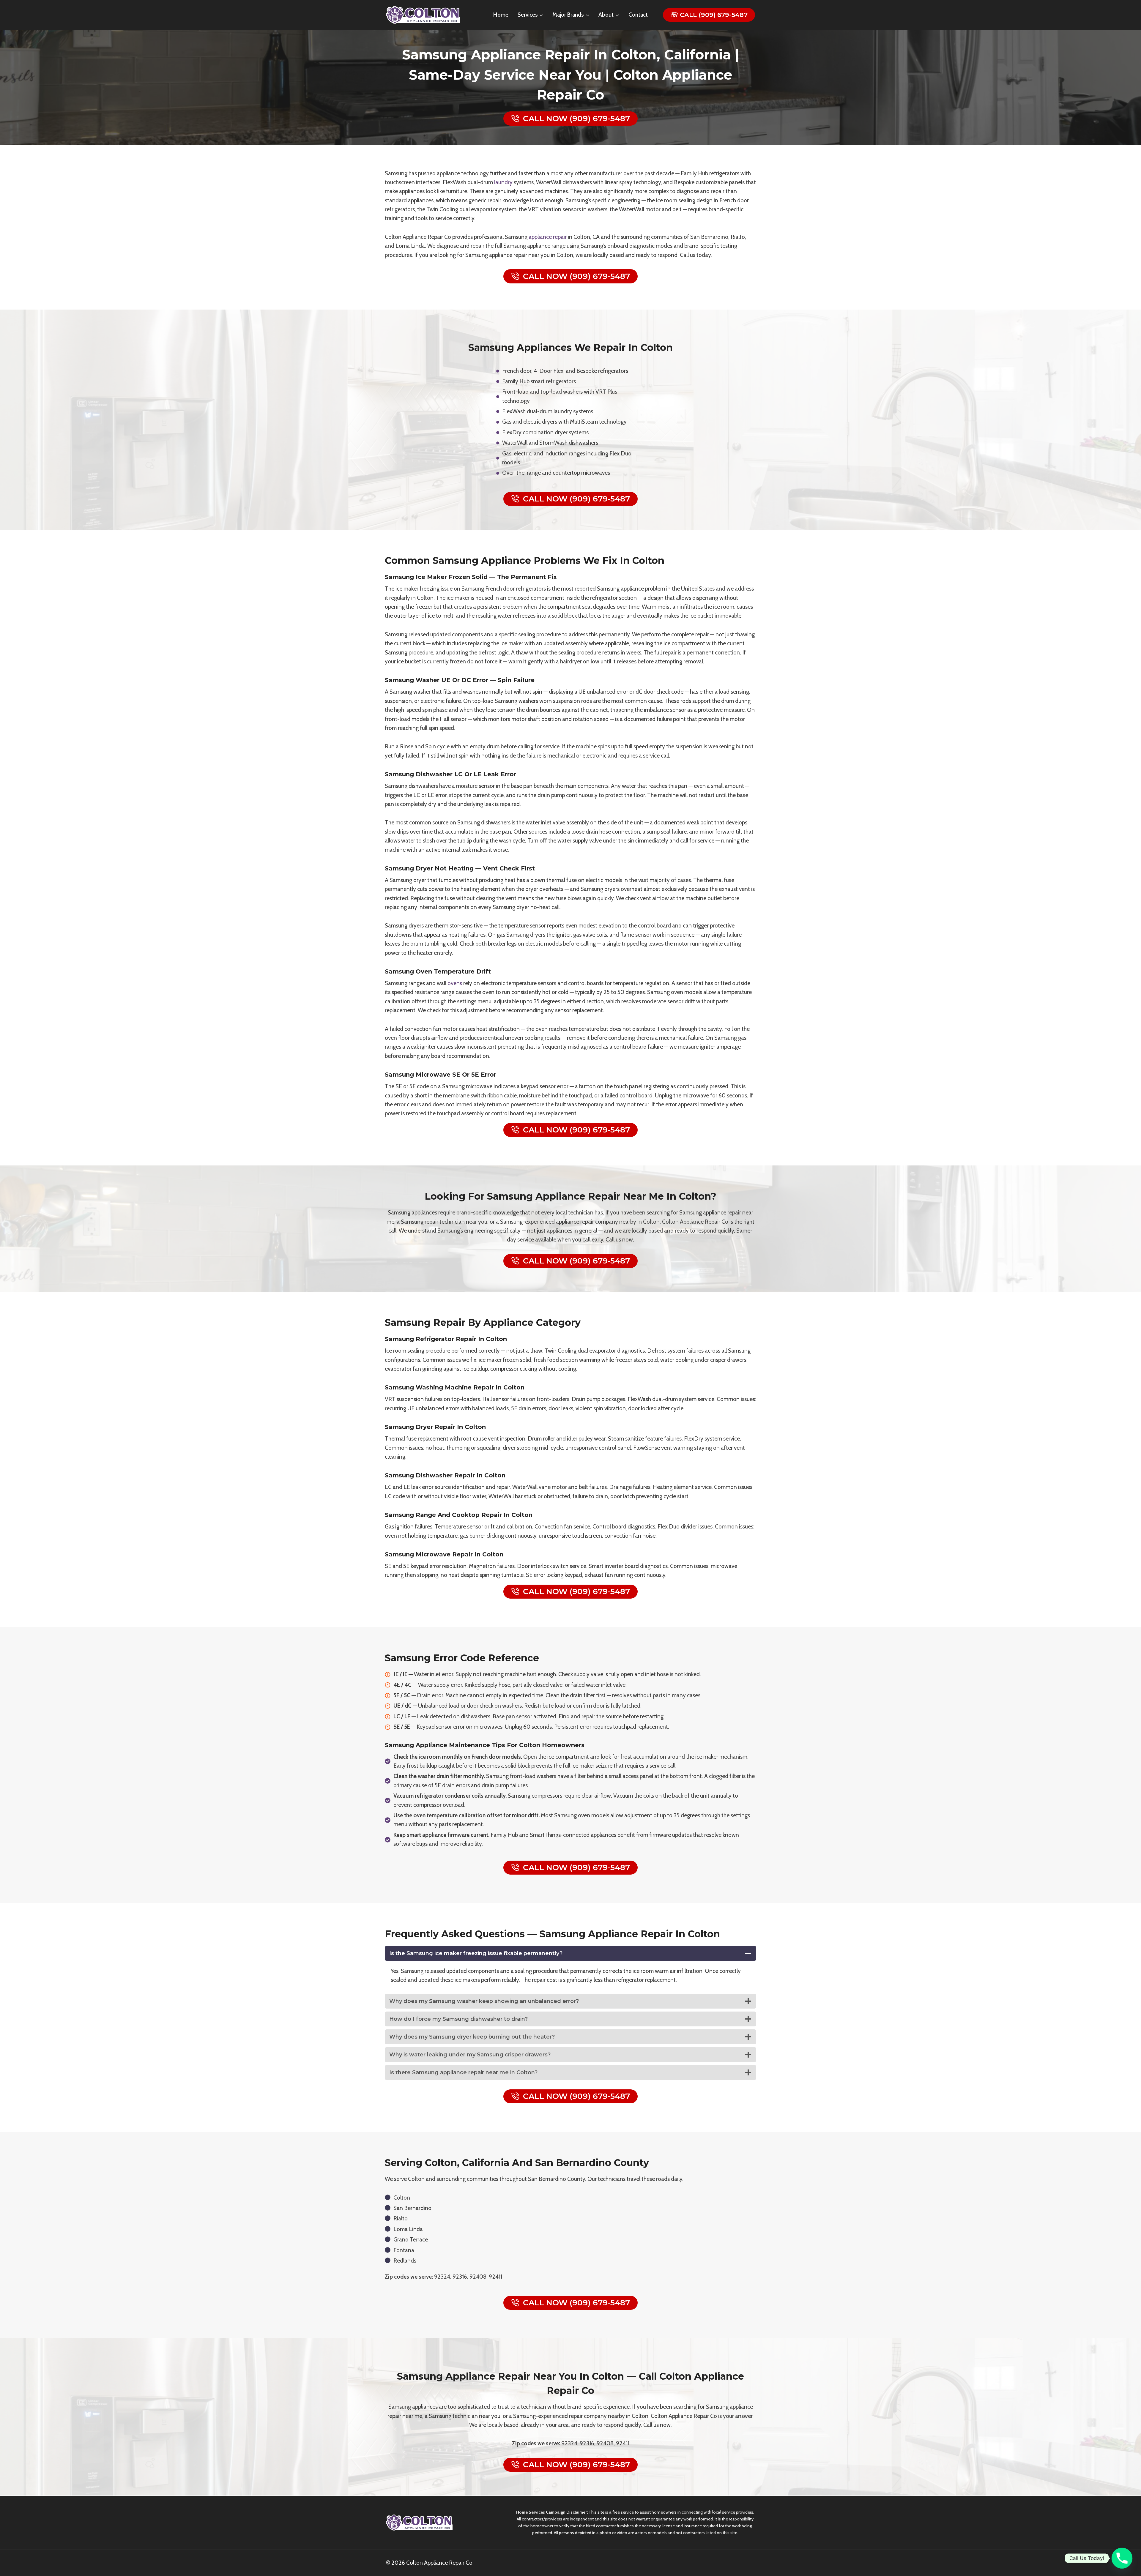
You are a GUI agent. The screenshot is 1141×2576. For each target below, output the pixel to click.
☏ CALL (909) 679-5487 (709, 15)
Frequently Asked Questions (455, 1934)
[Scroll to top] (1128, 2548)
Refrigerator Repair (446, 1339)
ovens (455, 983)
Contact (638, 15)
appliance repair (548, 237)
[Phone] (1122, 2558)
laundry (503, 182)
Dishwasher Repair (445, 1475)
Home (501, 15)
